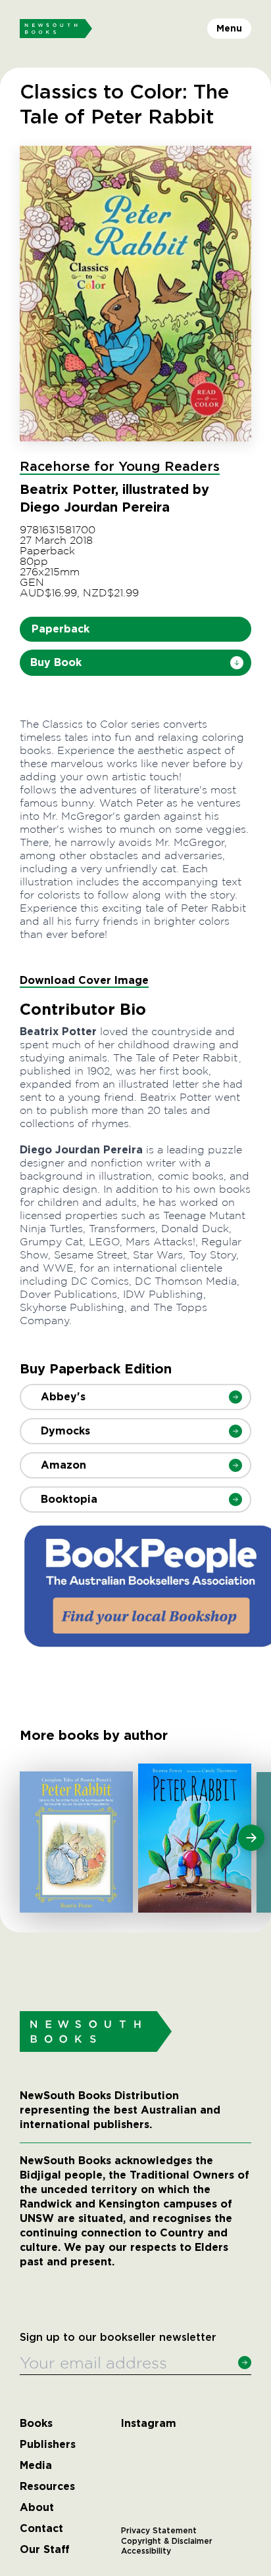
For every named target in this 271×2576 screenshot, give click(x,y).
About (37, 2508)
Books (36, 2424)
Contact (41, 2529)
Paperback (61, 629)
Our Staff (45, 2550)
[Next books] (251, 1838)
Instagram (149, 2424)
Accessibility (146, 2551)
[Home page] (56, 29)
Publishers (48, 2445)
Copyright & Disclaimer (167, 2541)
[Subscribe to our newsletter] (245, 2363)
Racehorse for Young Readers (120, 467)
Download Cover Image (84, 980)
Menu (229, 28)
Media (36, 2466)
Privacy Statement (159, 2531)
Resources (47, 2487)
